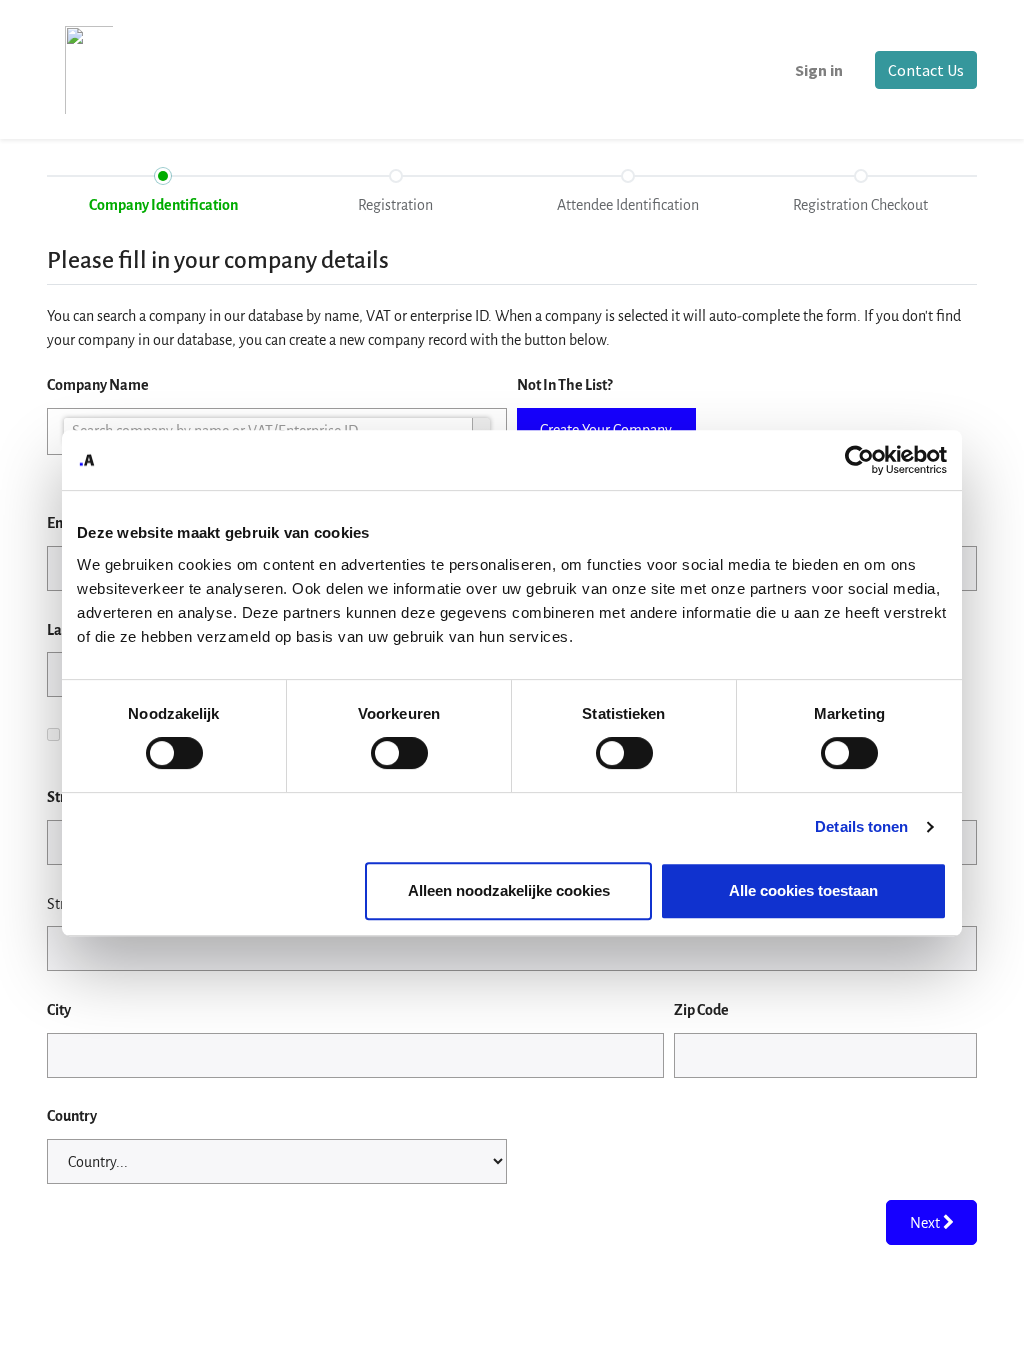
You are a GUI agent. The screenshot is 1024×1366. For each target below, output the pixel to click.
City (59, 1010)
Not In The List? (564, 385)
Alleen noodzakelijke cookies (509, 890)
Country (72, 1116)
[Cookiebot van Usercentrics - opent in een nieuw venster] (859, 460)
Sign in (819, 70)
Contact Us (926, 70)
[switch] (399, 753)
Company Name (98, 385)
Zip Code (701, 1010)
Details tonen (861, 826)
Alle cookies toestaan (803, 890)
